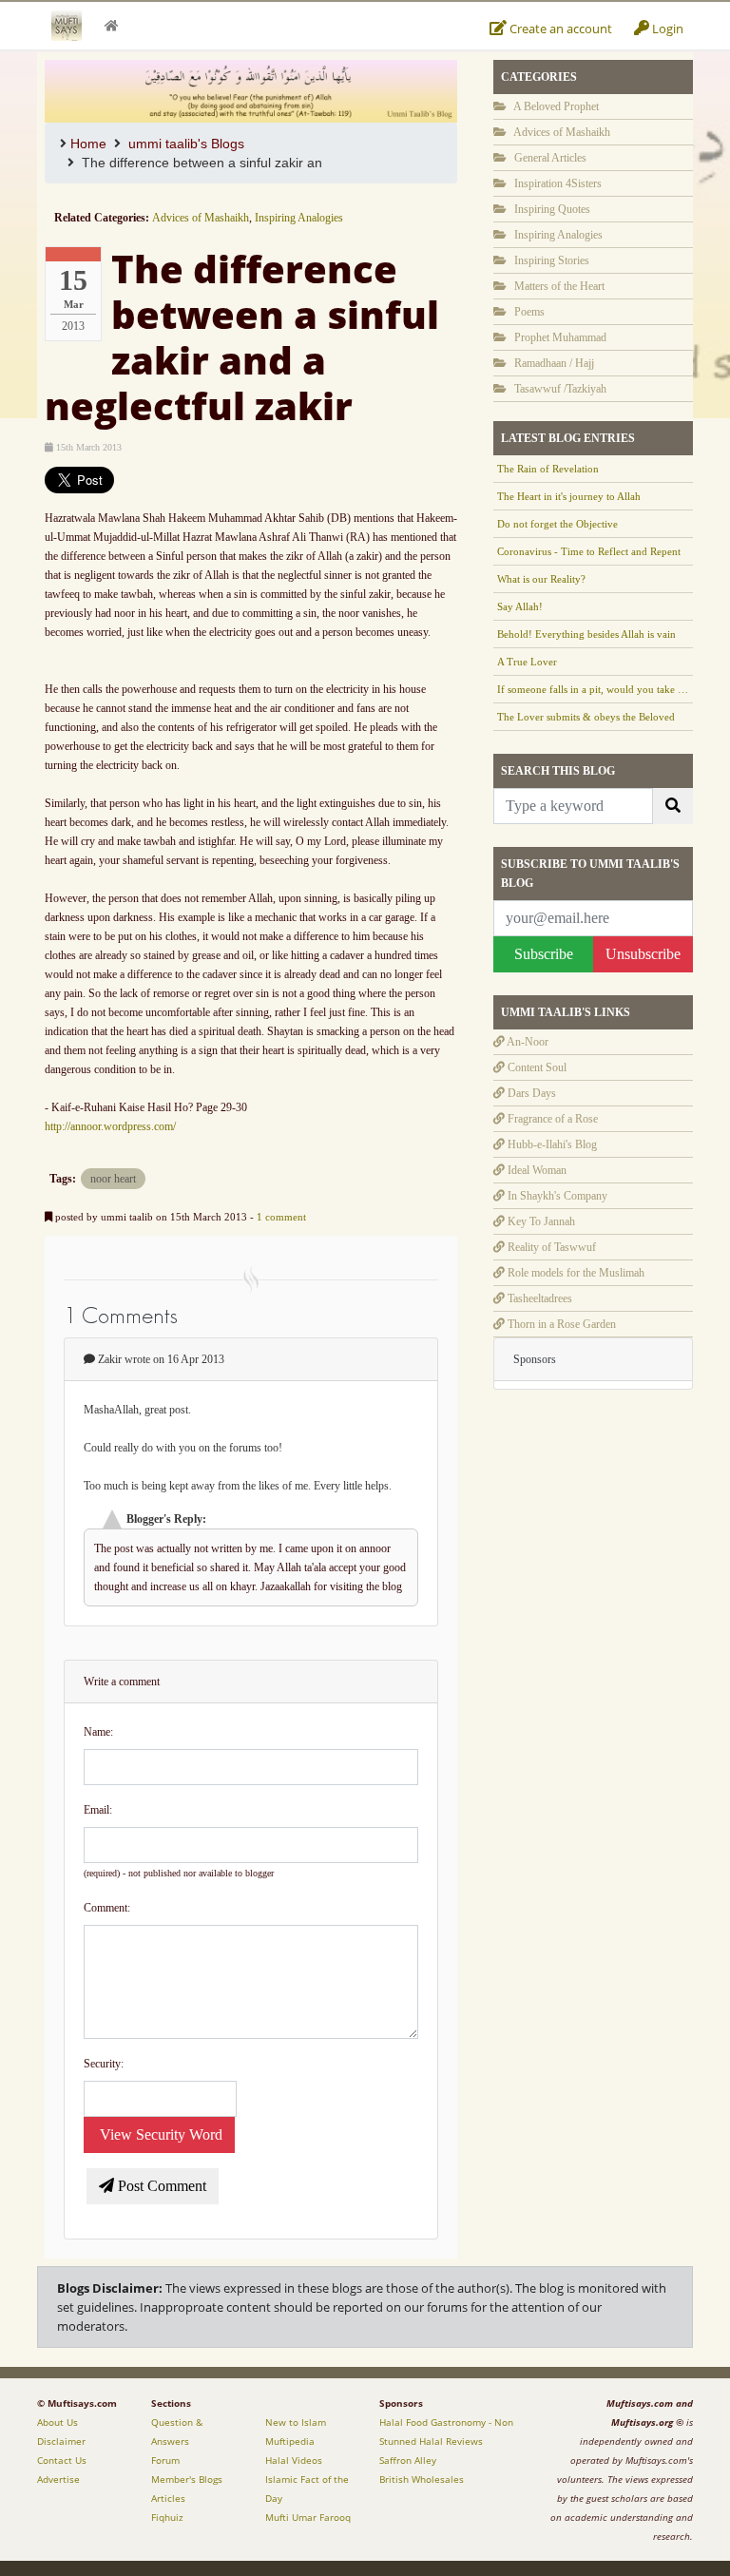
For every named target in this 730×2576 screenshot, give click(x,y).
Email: (98, 1810)
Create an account (559, 29)
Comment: (107, 1908)
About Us (58, 2422)
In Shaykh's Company (556, 1196)
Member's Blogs (187, 2479)
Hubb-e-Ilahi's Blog (551, 1144)
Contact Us (62, 2460)
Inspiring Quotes (551, 209)
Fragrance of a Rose (551, 1119)
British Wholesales (422, 2479)
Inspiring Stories (550, 260)
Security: (104, 2064)
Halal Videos (294, 2460)
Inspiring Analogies (299, 218)
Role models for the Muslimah (575, 1273)
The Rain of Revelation (548, 469)
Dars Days (530, 1093)
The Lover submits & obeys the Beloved (586, 717)
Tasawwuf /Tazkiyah (559, 389)
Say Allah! (520, 606)
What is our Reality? (541, 579)
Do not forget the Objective (557, 524)
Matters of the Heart (558, 286)
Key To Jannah (540, 1221)
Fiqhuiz (167, 2517)
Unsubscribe (643, 954)
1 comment (281, 1217)
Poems (528, 312)
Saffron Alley (408, 2460)
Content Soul (536, 1067)
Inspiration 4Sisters (557, 183)
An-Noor (527, 1042)
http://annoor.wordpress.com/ (110, 1126)
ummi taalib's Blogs (186, 144)
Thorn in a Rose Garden (560, 1324)
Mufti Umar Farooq (308, 2517)
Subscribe (544, 954)
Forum (165, 2460)
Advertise (58, 2479)
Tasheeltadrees (538, 1298)
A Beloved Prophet (555, 106)
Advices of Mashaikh (201, 218)
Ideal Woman (536, 1170)
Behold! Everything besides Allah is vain (586, 634)
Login (666, 29)
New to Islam (296, 2422)
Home (88, 144)
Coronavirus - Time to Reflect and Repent (589, 551)
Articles (168, 2498)
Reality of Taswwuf (550, 1247)
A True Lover (527, 662)
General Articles (549, 158)
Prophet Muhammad (559, 337)
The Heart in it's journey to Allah (569, 496)
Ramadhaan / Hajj (553, 363)
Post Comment (160, 2186)
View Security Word (159, 2134)
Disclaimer (61, 2441)
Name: (98, 1732)
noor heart (113, 1179)
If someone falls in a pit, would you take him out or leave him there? (593, 689)
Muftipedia (290, 2441)
